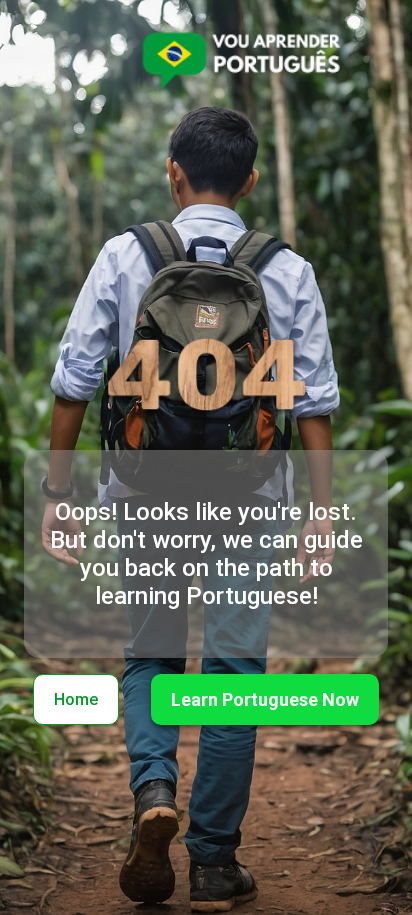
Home (76, 699)
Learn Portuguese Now (265, 699)
